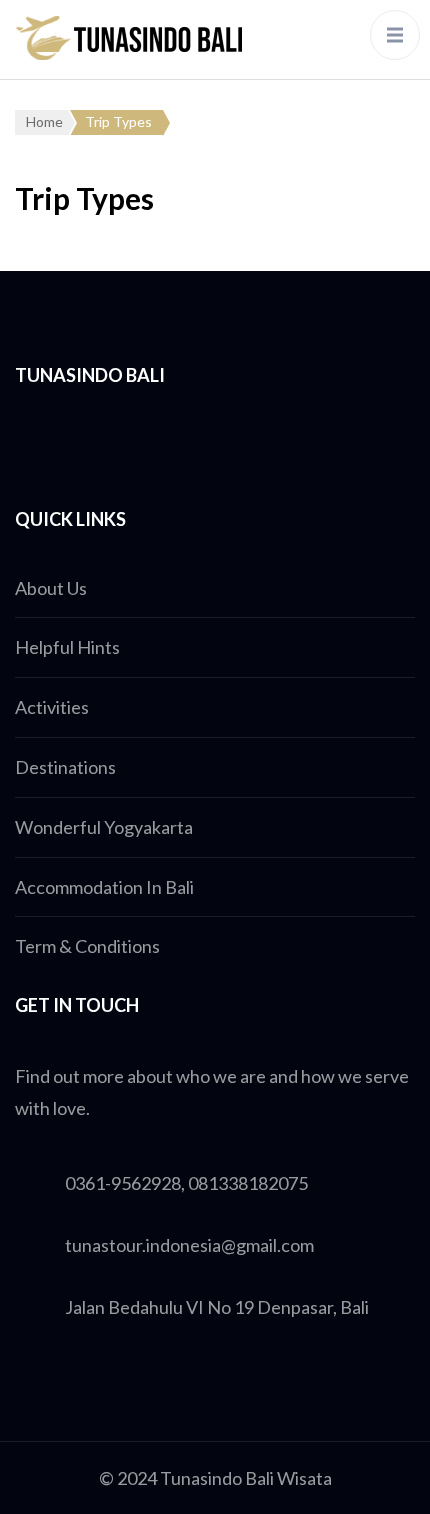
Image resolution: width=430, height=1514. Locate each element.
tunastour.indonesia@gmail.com (189, 1245)
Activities (52, 707)
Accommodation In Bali (104, 887)
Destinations (65, 767)
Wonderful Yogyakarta (104, 827)
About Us (51, 588)
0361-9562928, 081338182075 (186, 1183)
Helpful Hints (67, 647)
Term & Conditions (87, 946)
